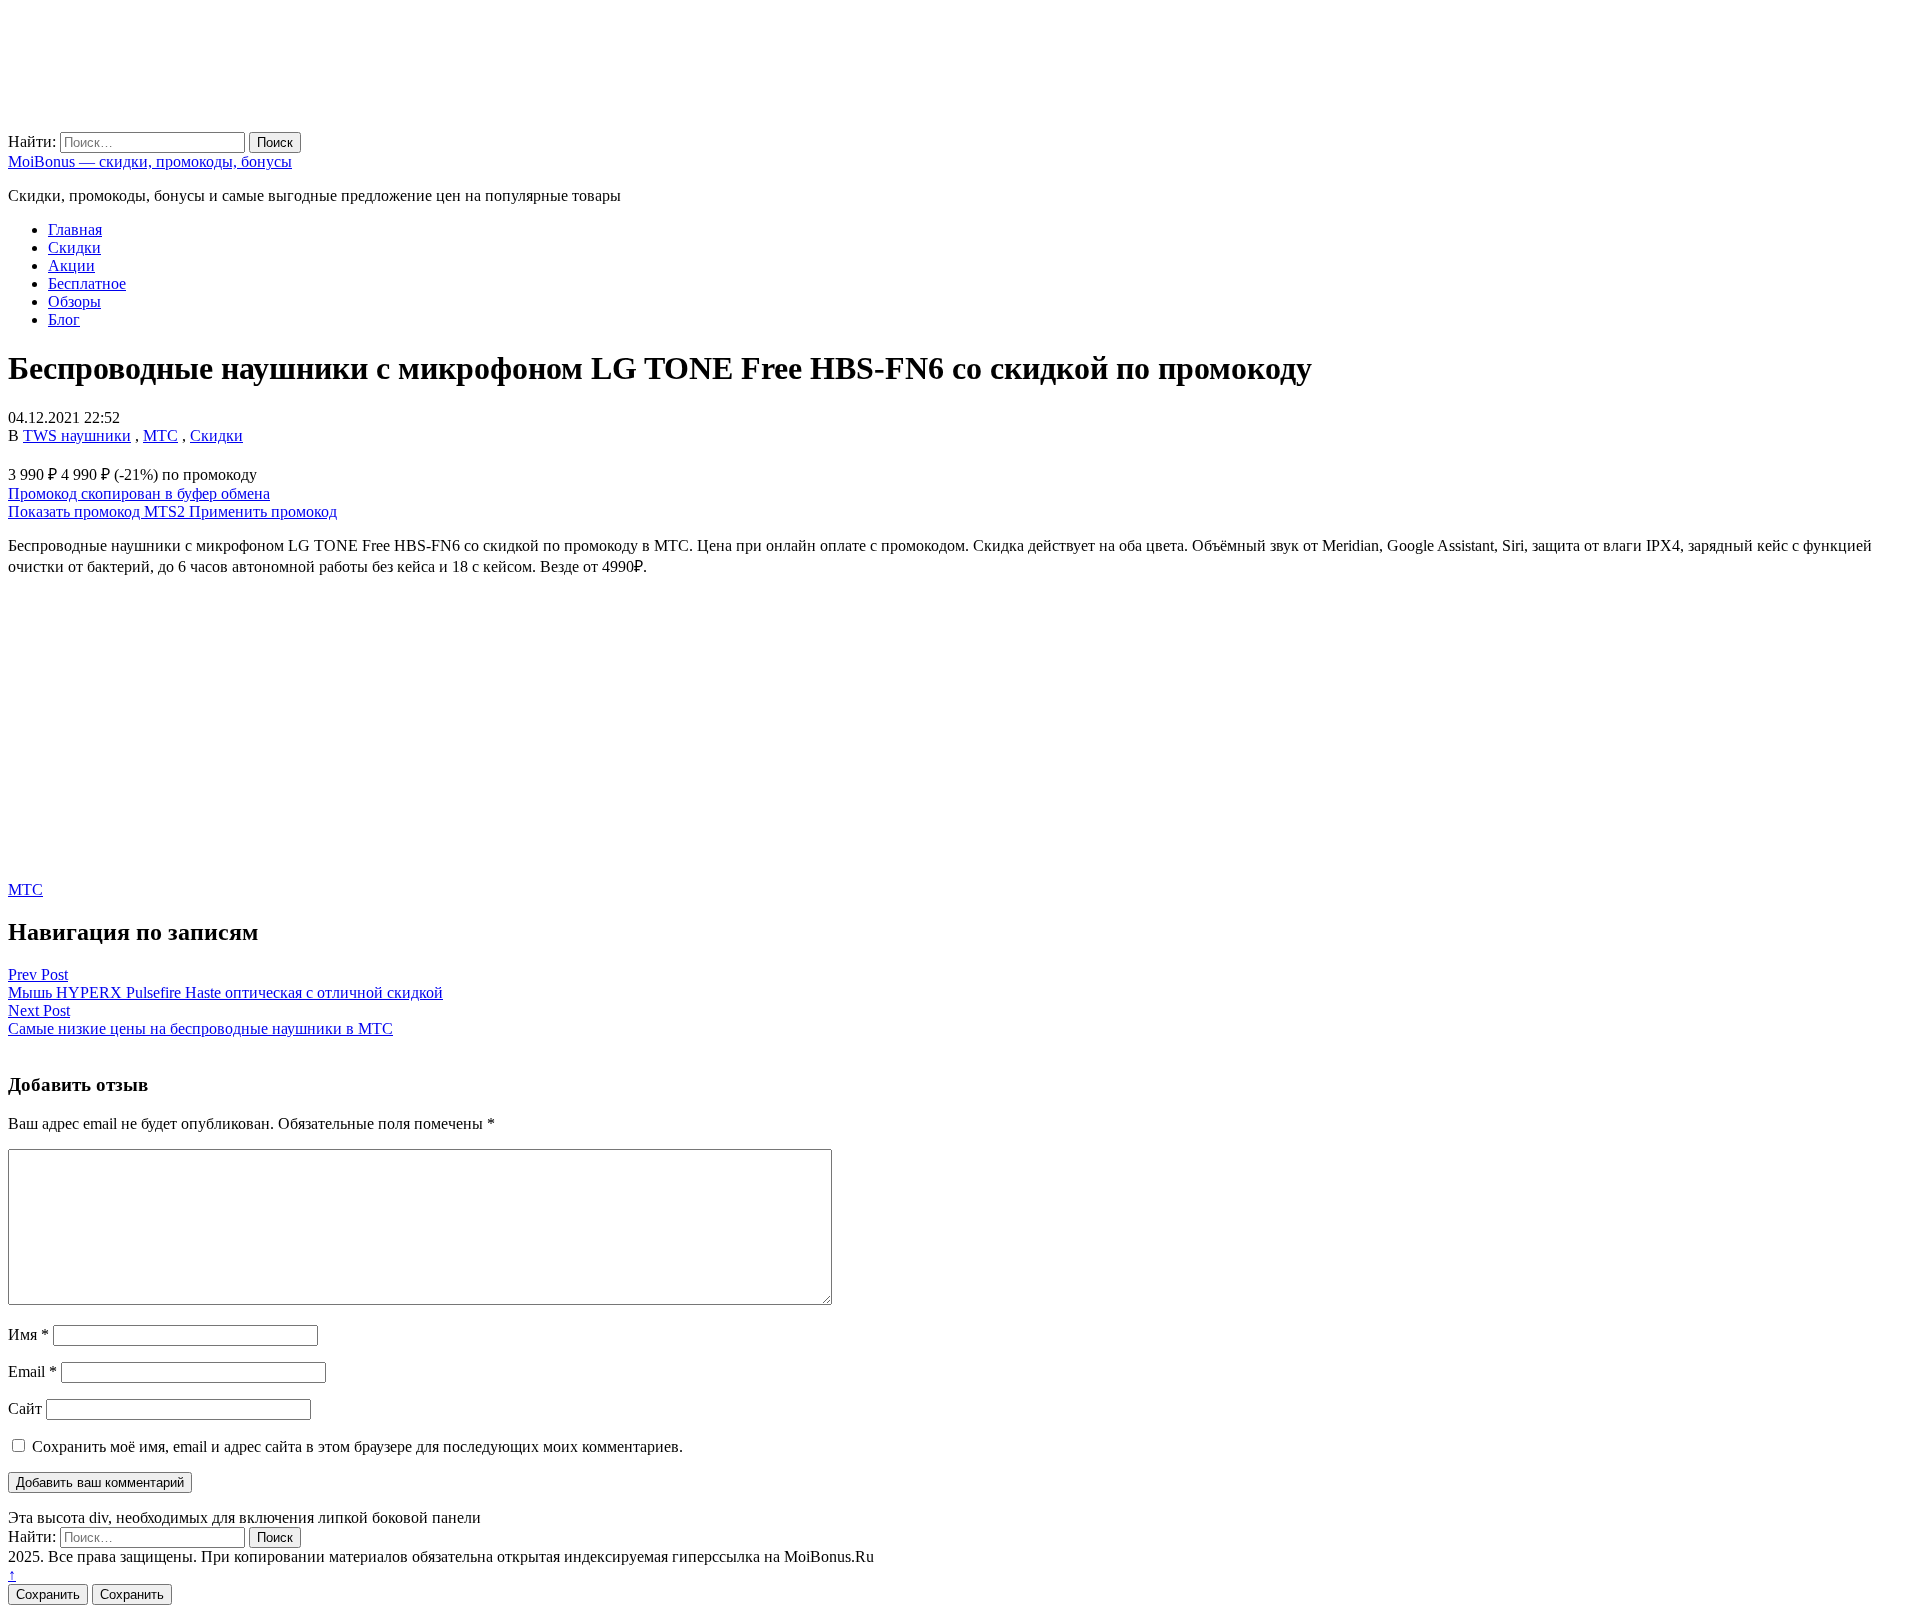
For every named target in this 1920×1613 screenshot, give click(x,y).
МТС (160, 435)
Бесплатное (87, 283)
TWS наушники (77, 435)
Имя (28, 1334)
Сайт (25, 1408)
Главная (75, 229)
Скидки (74, 247)
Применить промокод (263, 511)
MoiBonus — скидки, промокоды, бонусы (150, 161)
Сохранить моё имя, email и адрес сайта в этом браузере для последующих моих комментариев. (357, 1446)
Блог (64, 319)
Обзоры (74, 301)
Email (32, 1371)
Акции (71, 265)
